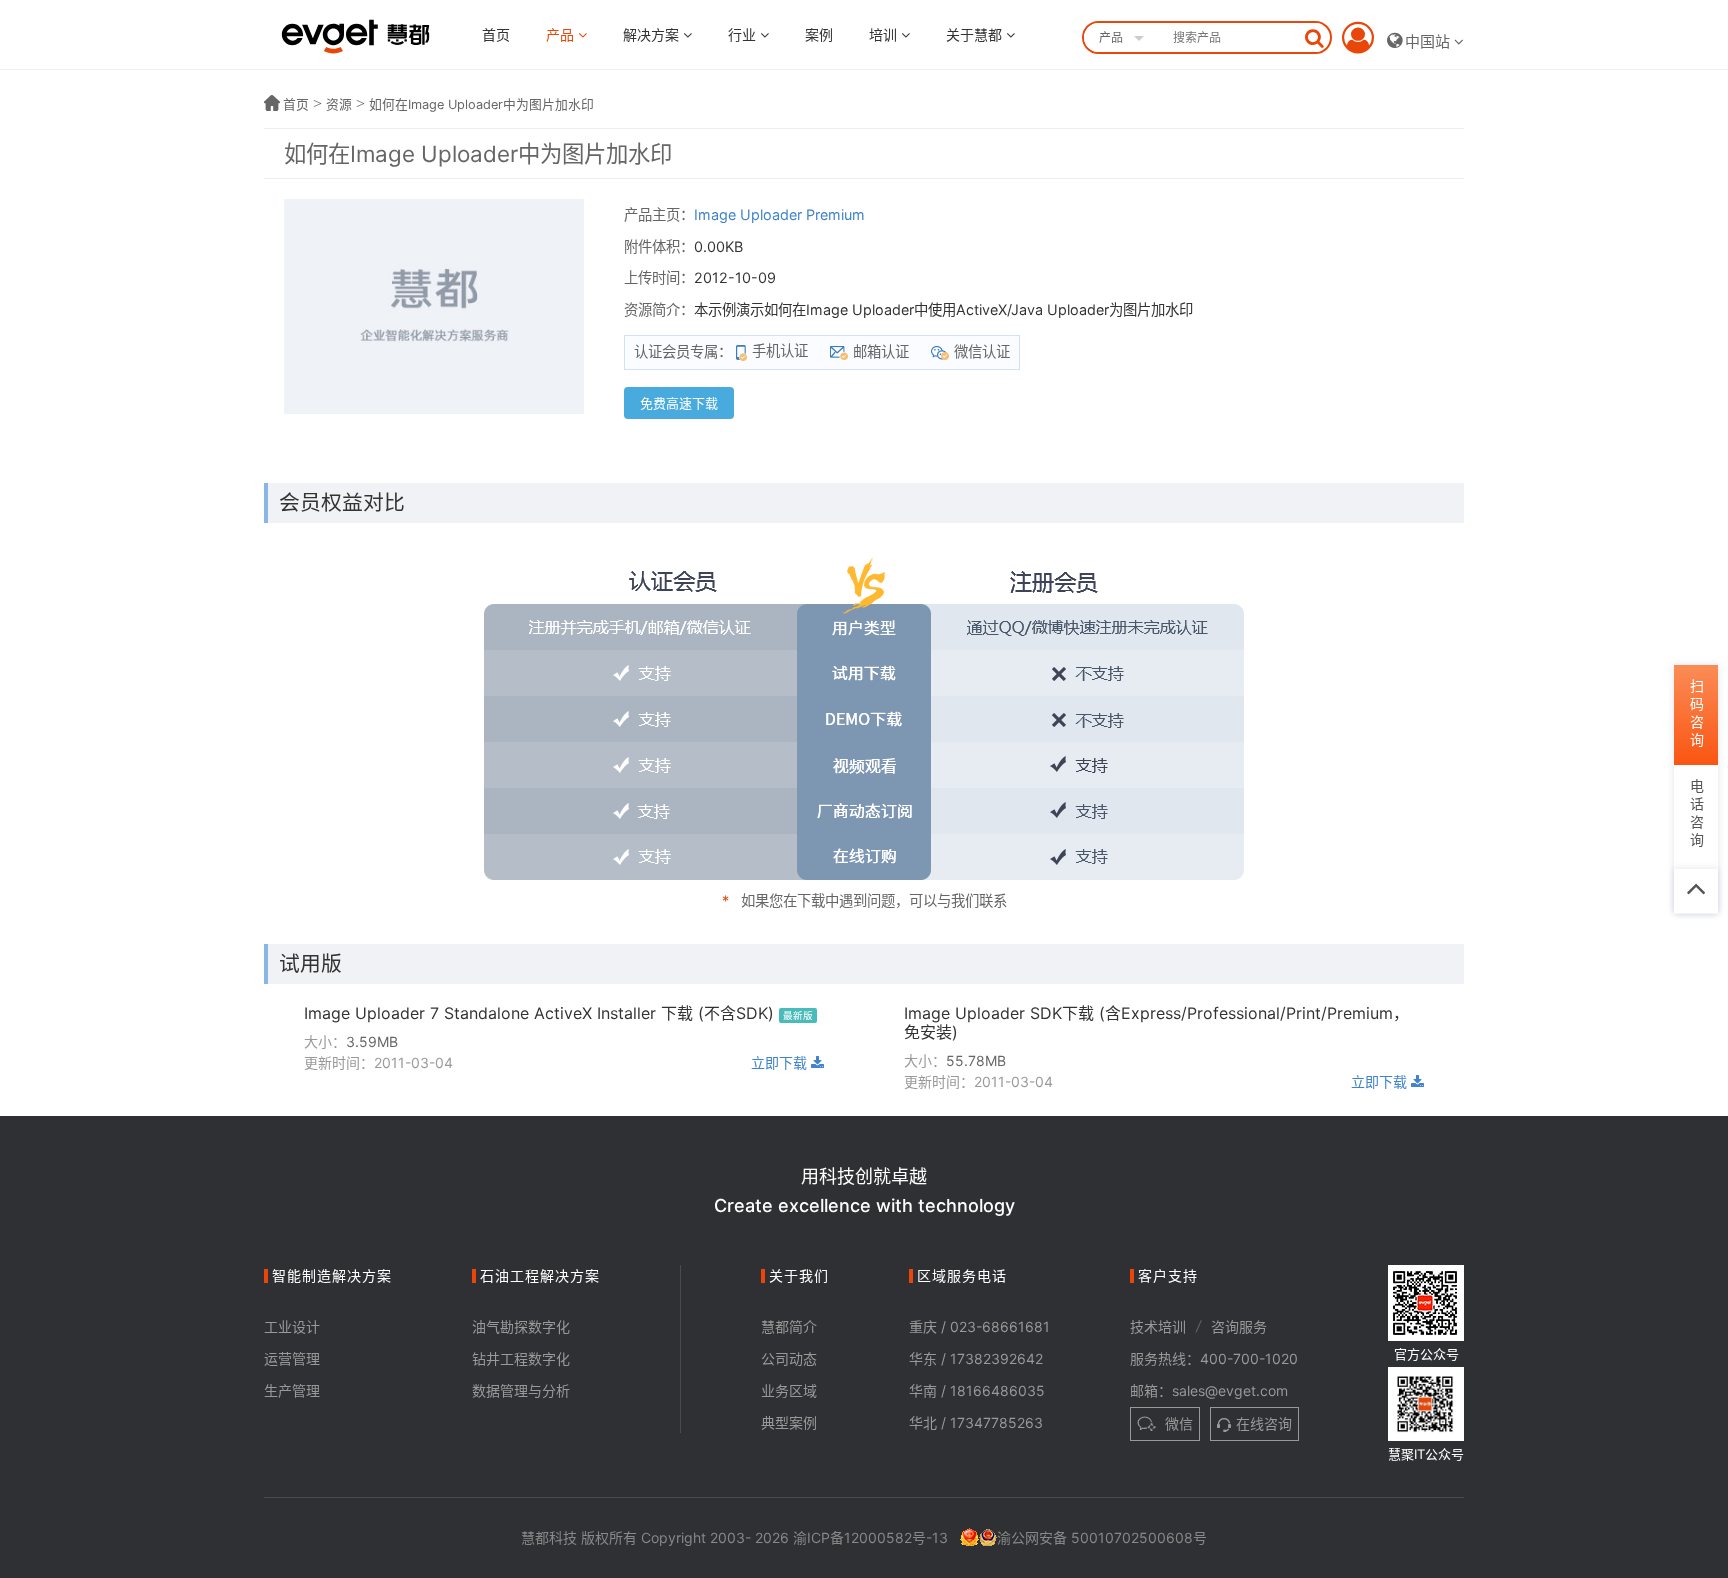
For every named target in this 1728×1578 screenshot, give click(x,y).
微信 (1177, 1423)
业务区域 (789, 1390)
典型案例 (789, 1422)
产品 (562, 34)
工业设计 (292, 1326)
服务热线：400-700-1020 (1214, 1358)
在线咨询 (1264, 1423)
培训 (885, 34)
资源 (339, 104)
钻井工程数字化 (521, 1358)
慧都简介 (789, 1326)
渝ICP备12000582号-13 (870, 1537)
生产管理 (292, 1390)
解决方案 (653, 34)
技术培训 (1158, 1326)
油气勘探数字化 (521, 1326)
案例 (819, 34)
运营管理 (292, 1358)
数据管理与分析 (521, 1390)
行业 (744, 34)
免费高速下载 (679, 403)
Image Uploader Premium (779, 214)
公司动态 (789, 1358)
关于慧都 (976, 34)
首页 (496, 34)
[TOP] (1696, 891)
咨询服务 (1239, 1326)
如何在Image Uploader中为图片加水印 (481, 104)
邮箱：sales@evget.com (1209, 1390)
